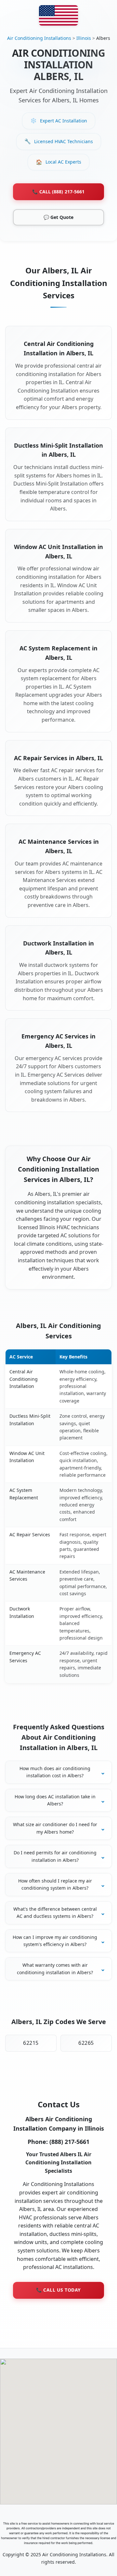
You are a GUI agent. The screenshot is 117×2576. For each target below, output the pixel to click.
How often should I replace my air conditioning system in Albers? (55, 1884)
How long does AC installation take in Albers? (55, 1800)
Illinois (84, 38)
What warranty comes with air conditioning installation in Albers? (55, 1969)
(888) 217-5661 (69, 2142)
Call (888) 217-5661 (58, 192)
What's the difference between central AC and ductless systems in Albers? (55, 1912)
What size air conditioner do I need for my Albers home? (55, 1828)
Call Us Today (58, 2290)
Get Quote (58, 217)
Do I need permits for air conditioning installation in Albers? (55, 1856)
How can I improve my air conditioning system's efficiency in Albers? (55, 1941)
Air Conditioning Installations (39, 38)
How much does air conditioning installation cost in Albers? (55, 1772)
